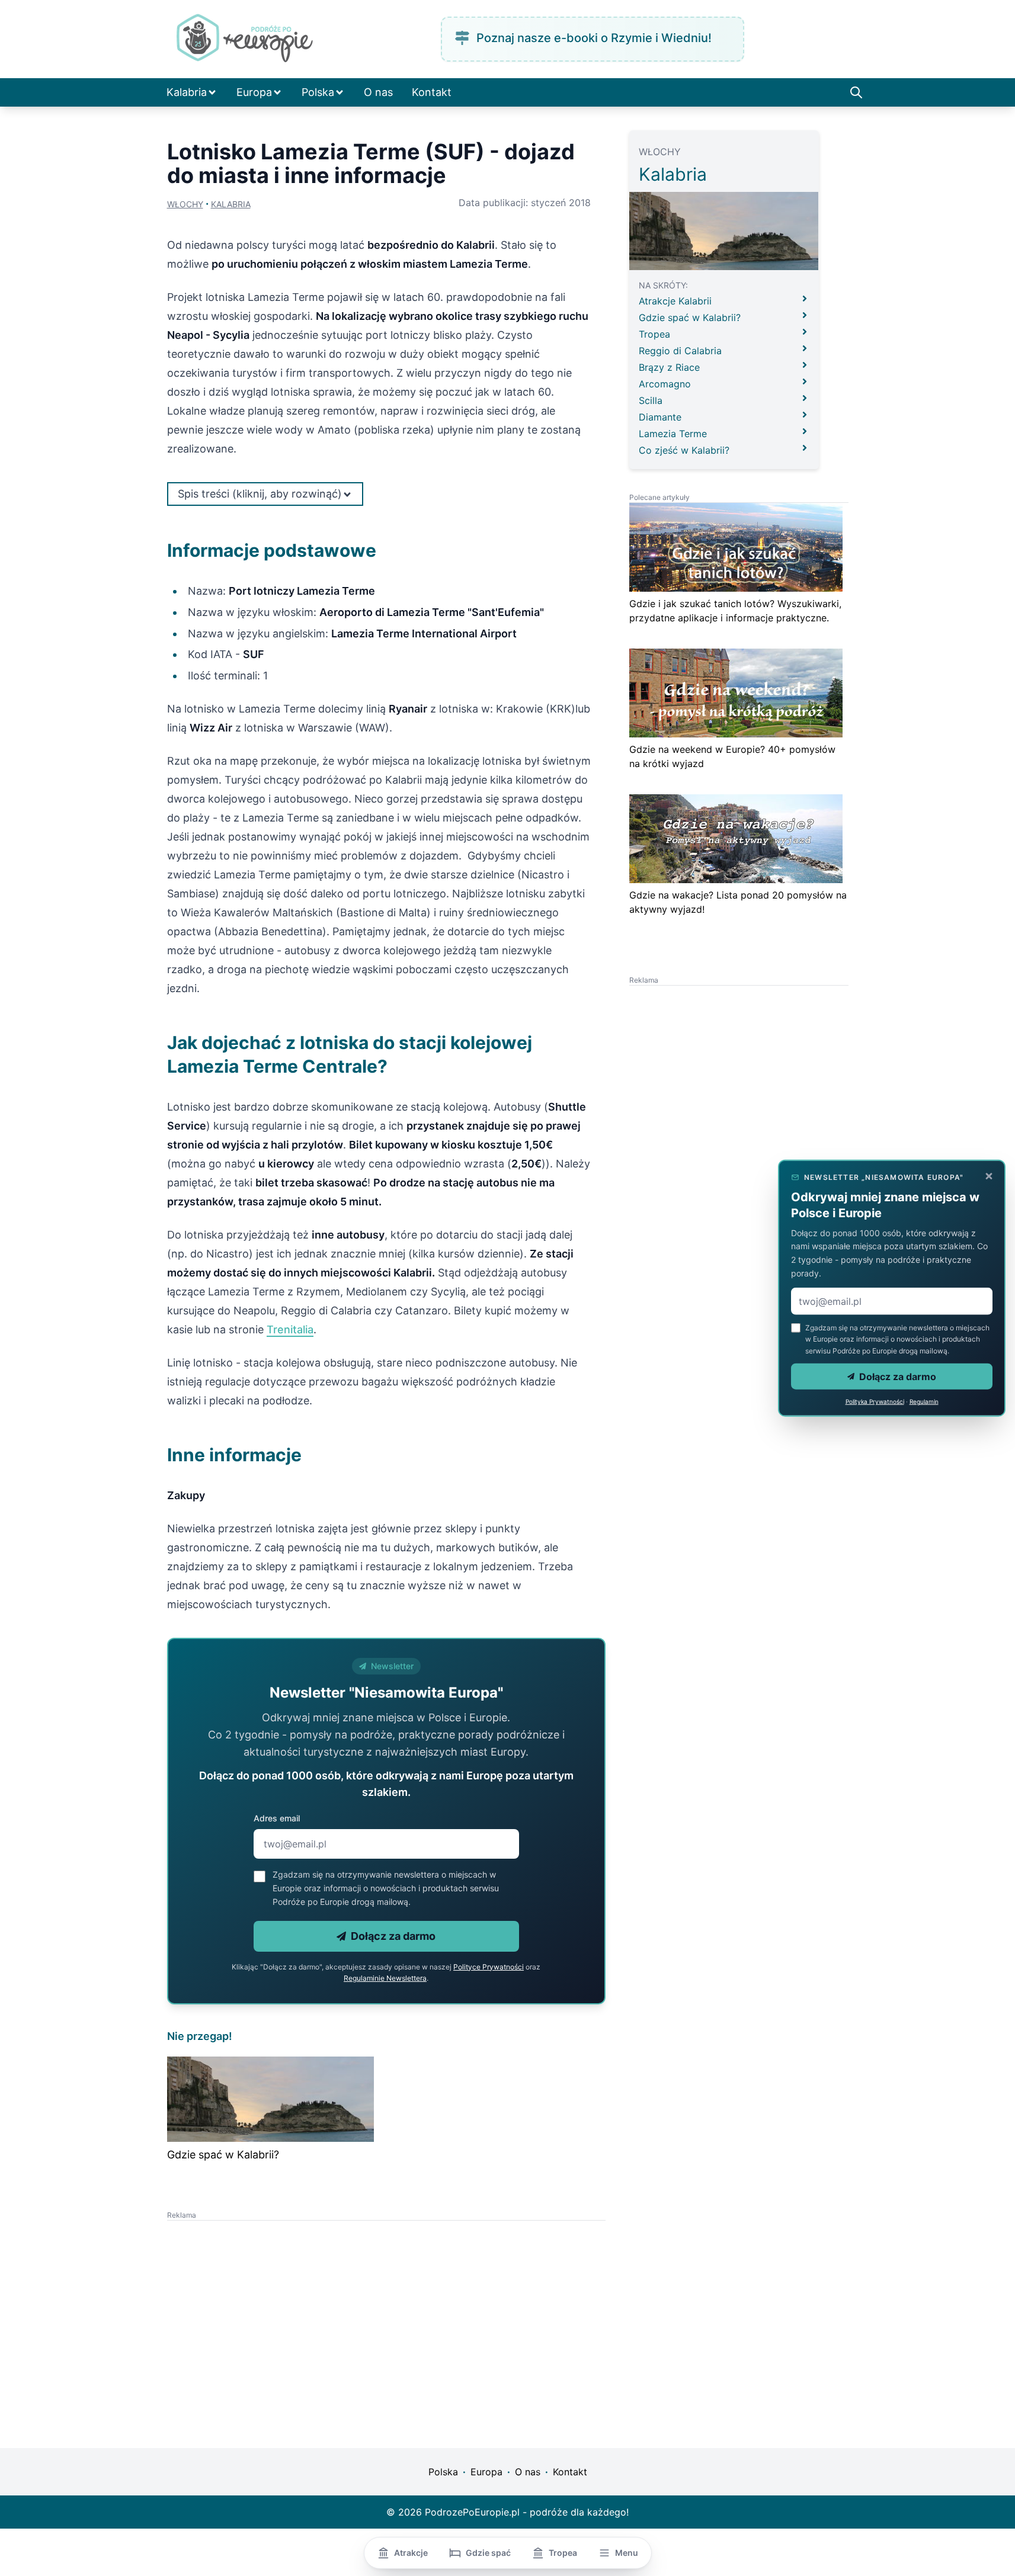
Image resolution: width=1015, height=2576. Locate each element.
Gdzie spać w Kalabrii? (223, 2155)
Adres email (277, 1818)
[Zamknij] (989, 1176)
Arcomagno (665, 384)
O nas (378, 92)
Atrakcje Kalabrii (675, 301)
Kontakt (432, 92)
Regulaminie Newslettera (385, 1978)
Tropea (654, 334)
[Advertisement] (277, 2304)
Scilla (651, 400)
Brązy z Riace (669, 367)
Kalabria (187, 92)
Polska (318, 92)
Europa (254, 92)
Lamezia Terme (673, 434)
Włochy (185, 204)
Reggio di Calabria (680, 351)
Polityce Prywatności (489, 1967)
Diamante (660, 417)
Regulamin (924, 1401)
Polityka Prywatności (875, 1401)
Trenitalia (290, 1329)
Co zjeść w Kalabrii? (684, 450)
